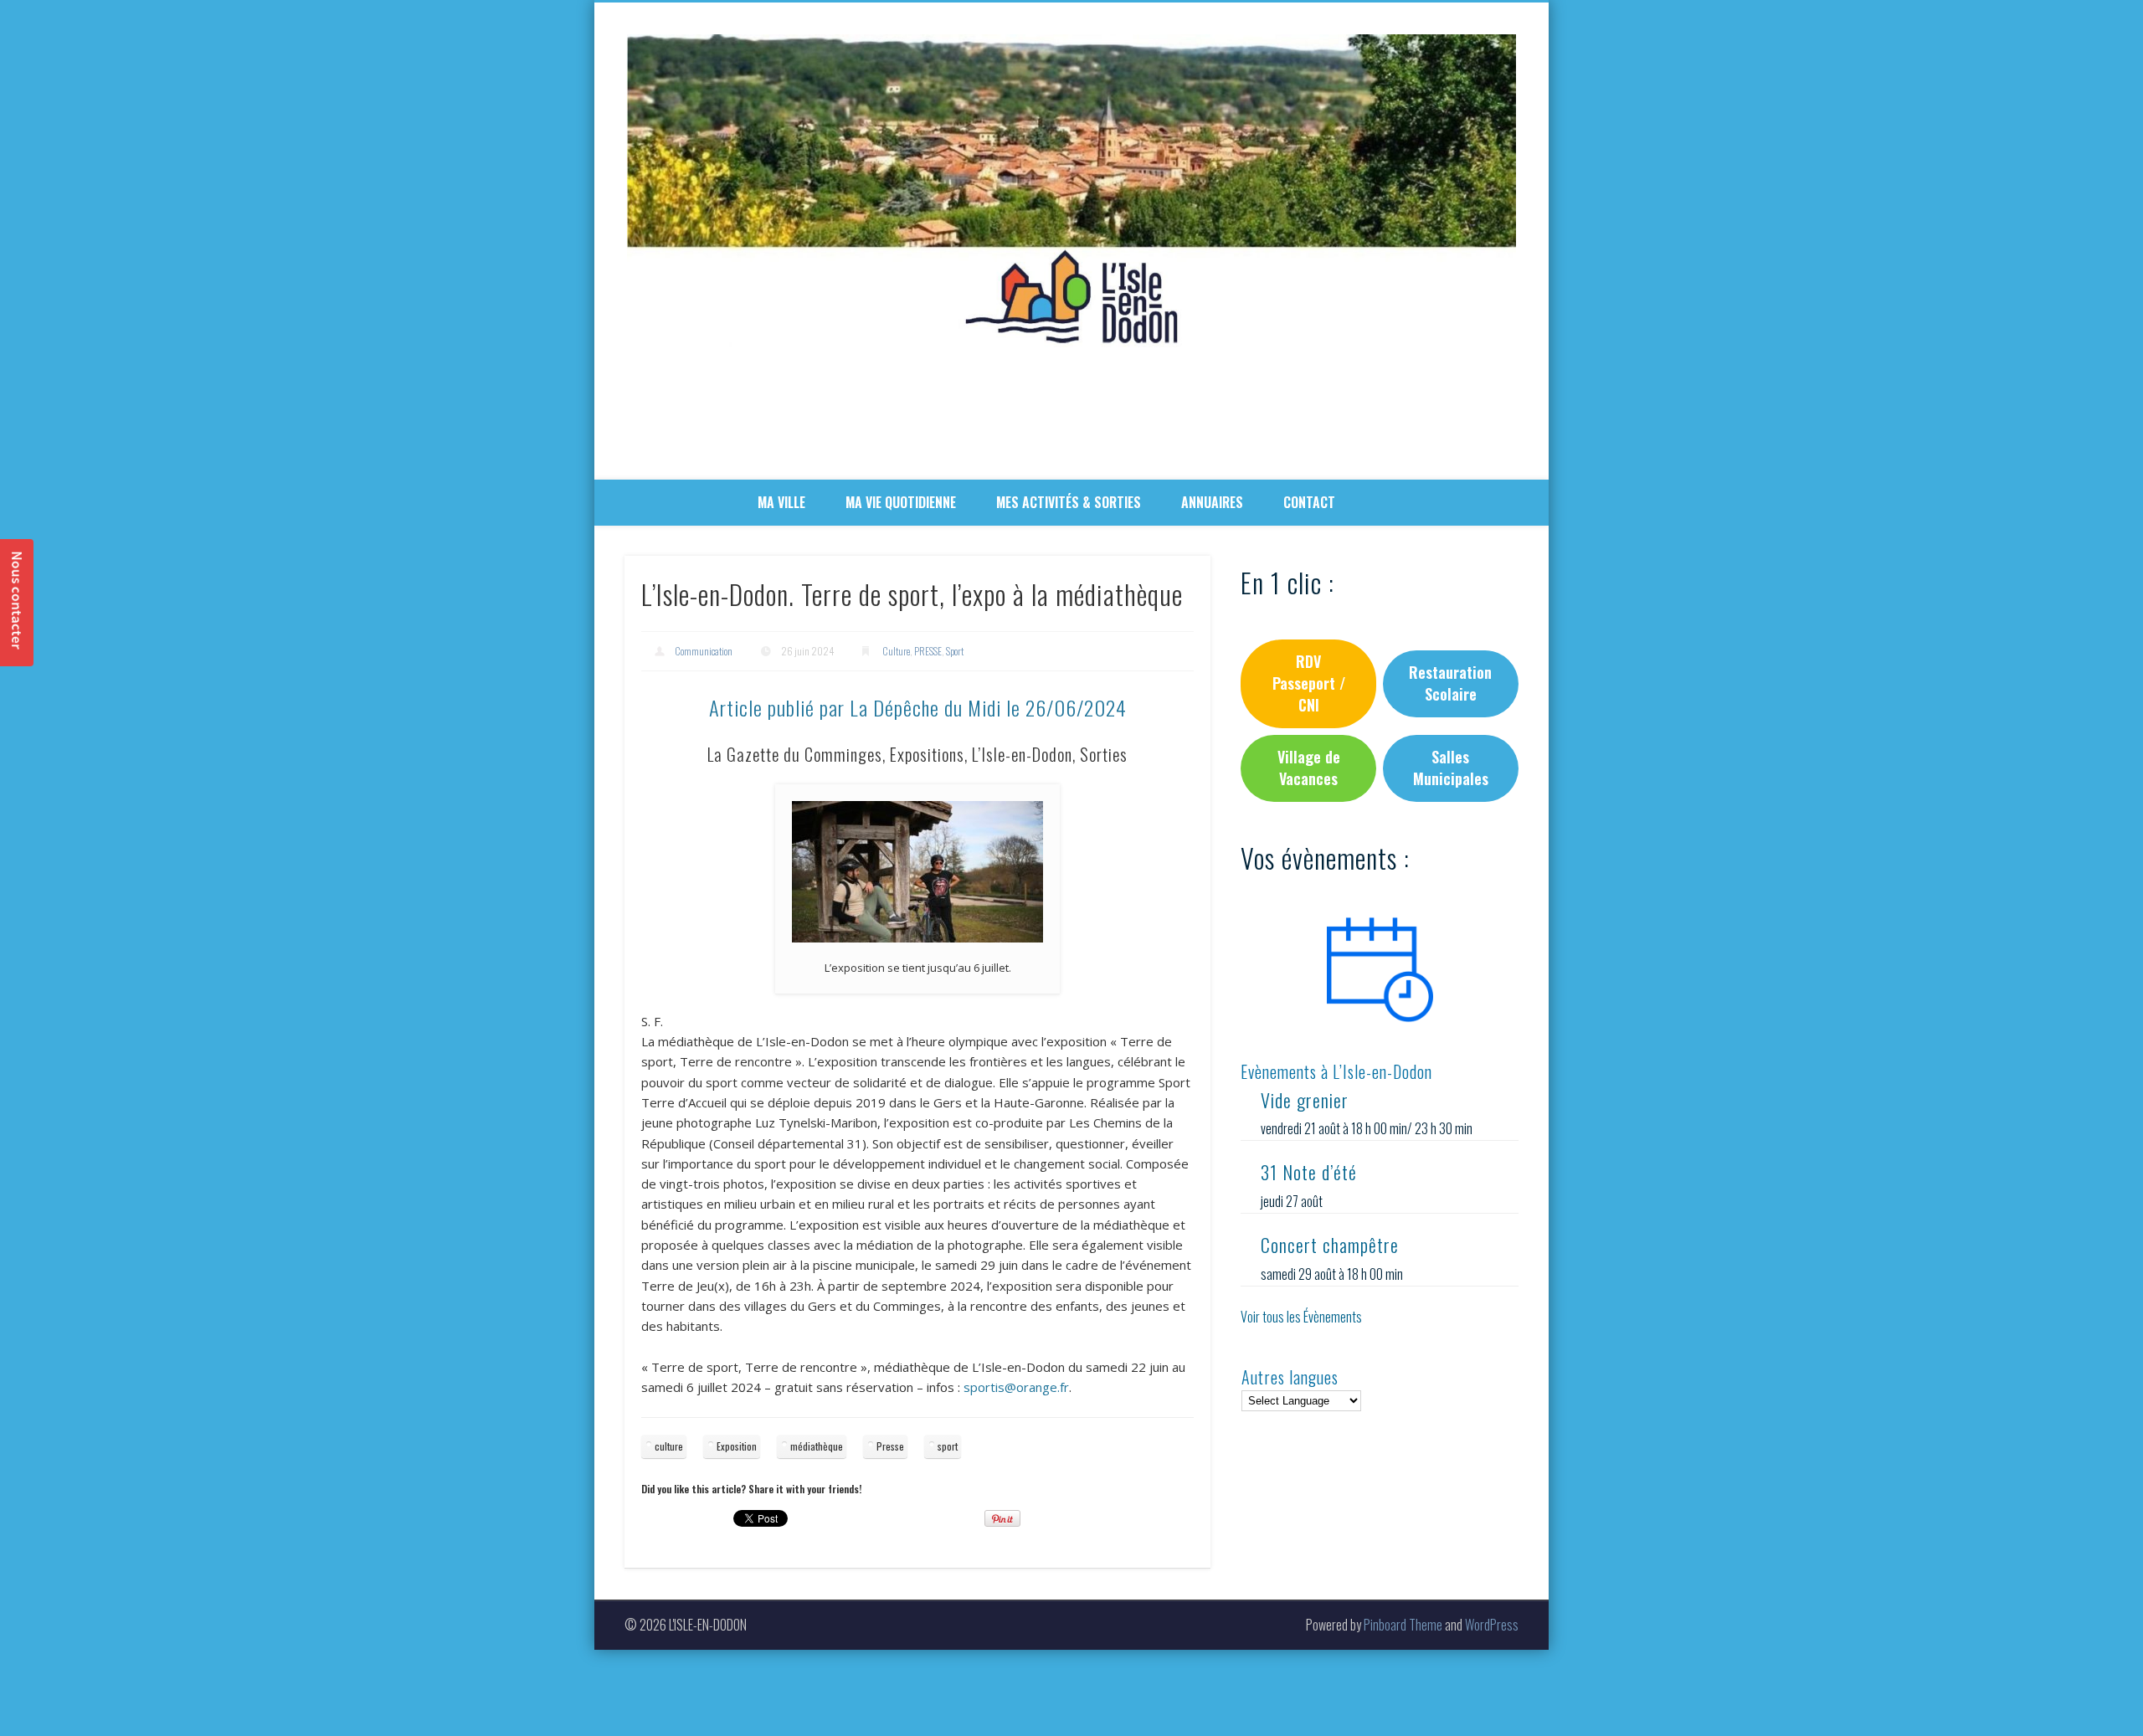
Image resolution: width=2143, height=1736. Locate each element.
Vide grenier (1305, 1100)
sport (948, 1446)
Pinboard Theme (1403, 1625)
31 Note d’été (1309, 1172)
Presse (890, 1446)
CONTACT (1309, 502)
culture (669, 1446)
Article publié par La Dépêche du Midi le (918, 707)
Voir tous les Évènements (1301, 1317)
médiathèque (817, 1446)
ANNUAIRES (1212, 502)
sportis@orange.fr (1016, 1387)
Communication (704, 651)
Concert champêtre (1330, 1245)
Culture (896, 651)
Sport (955, 651)
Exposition (737, 1446)
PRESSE (928, 651)
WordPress (1492, 1625)
